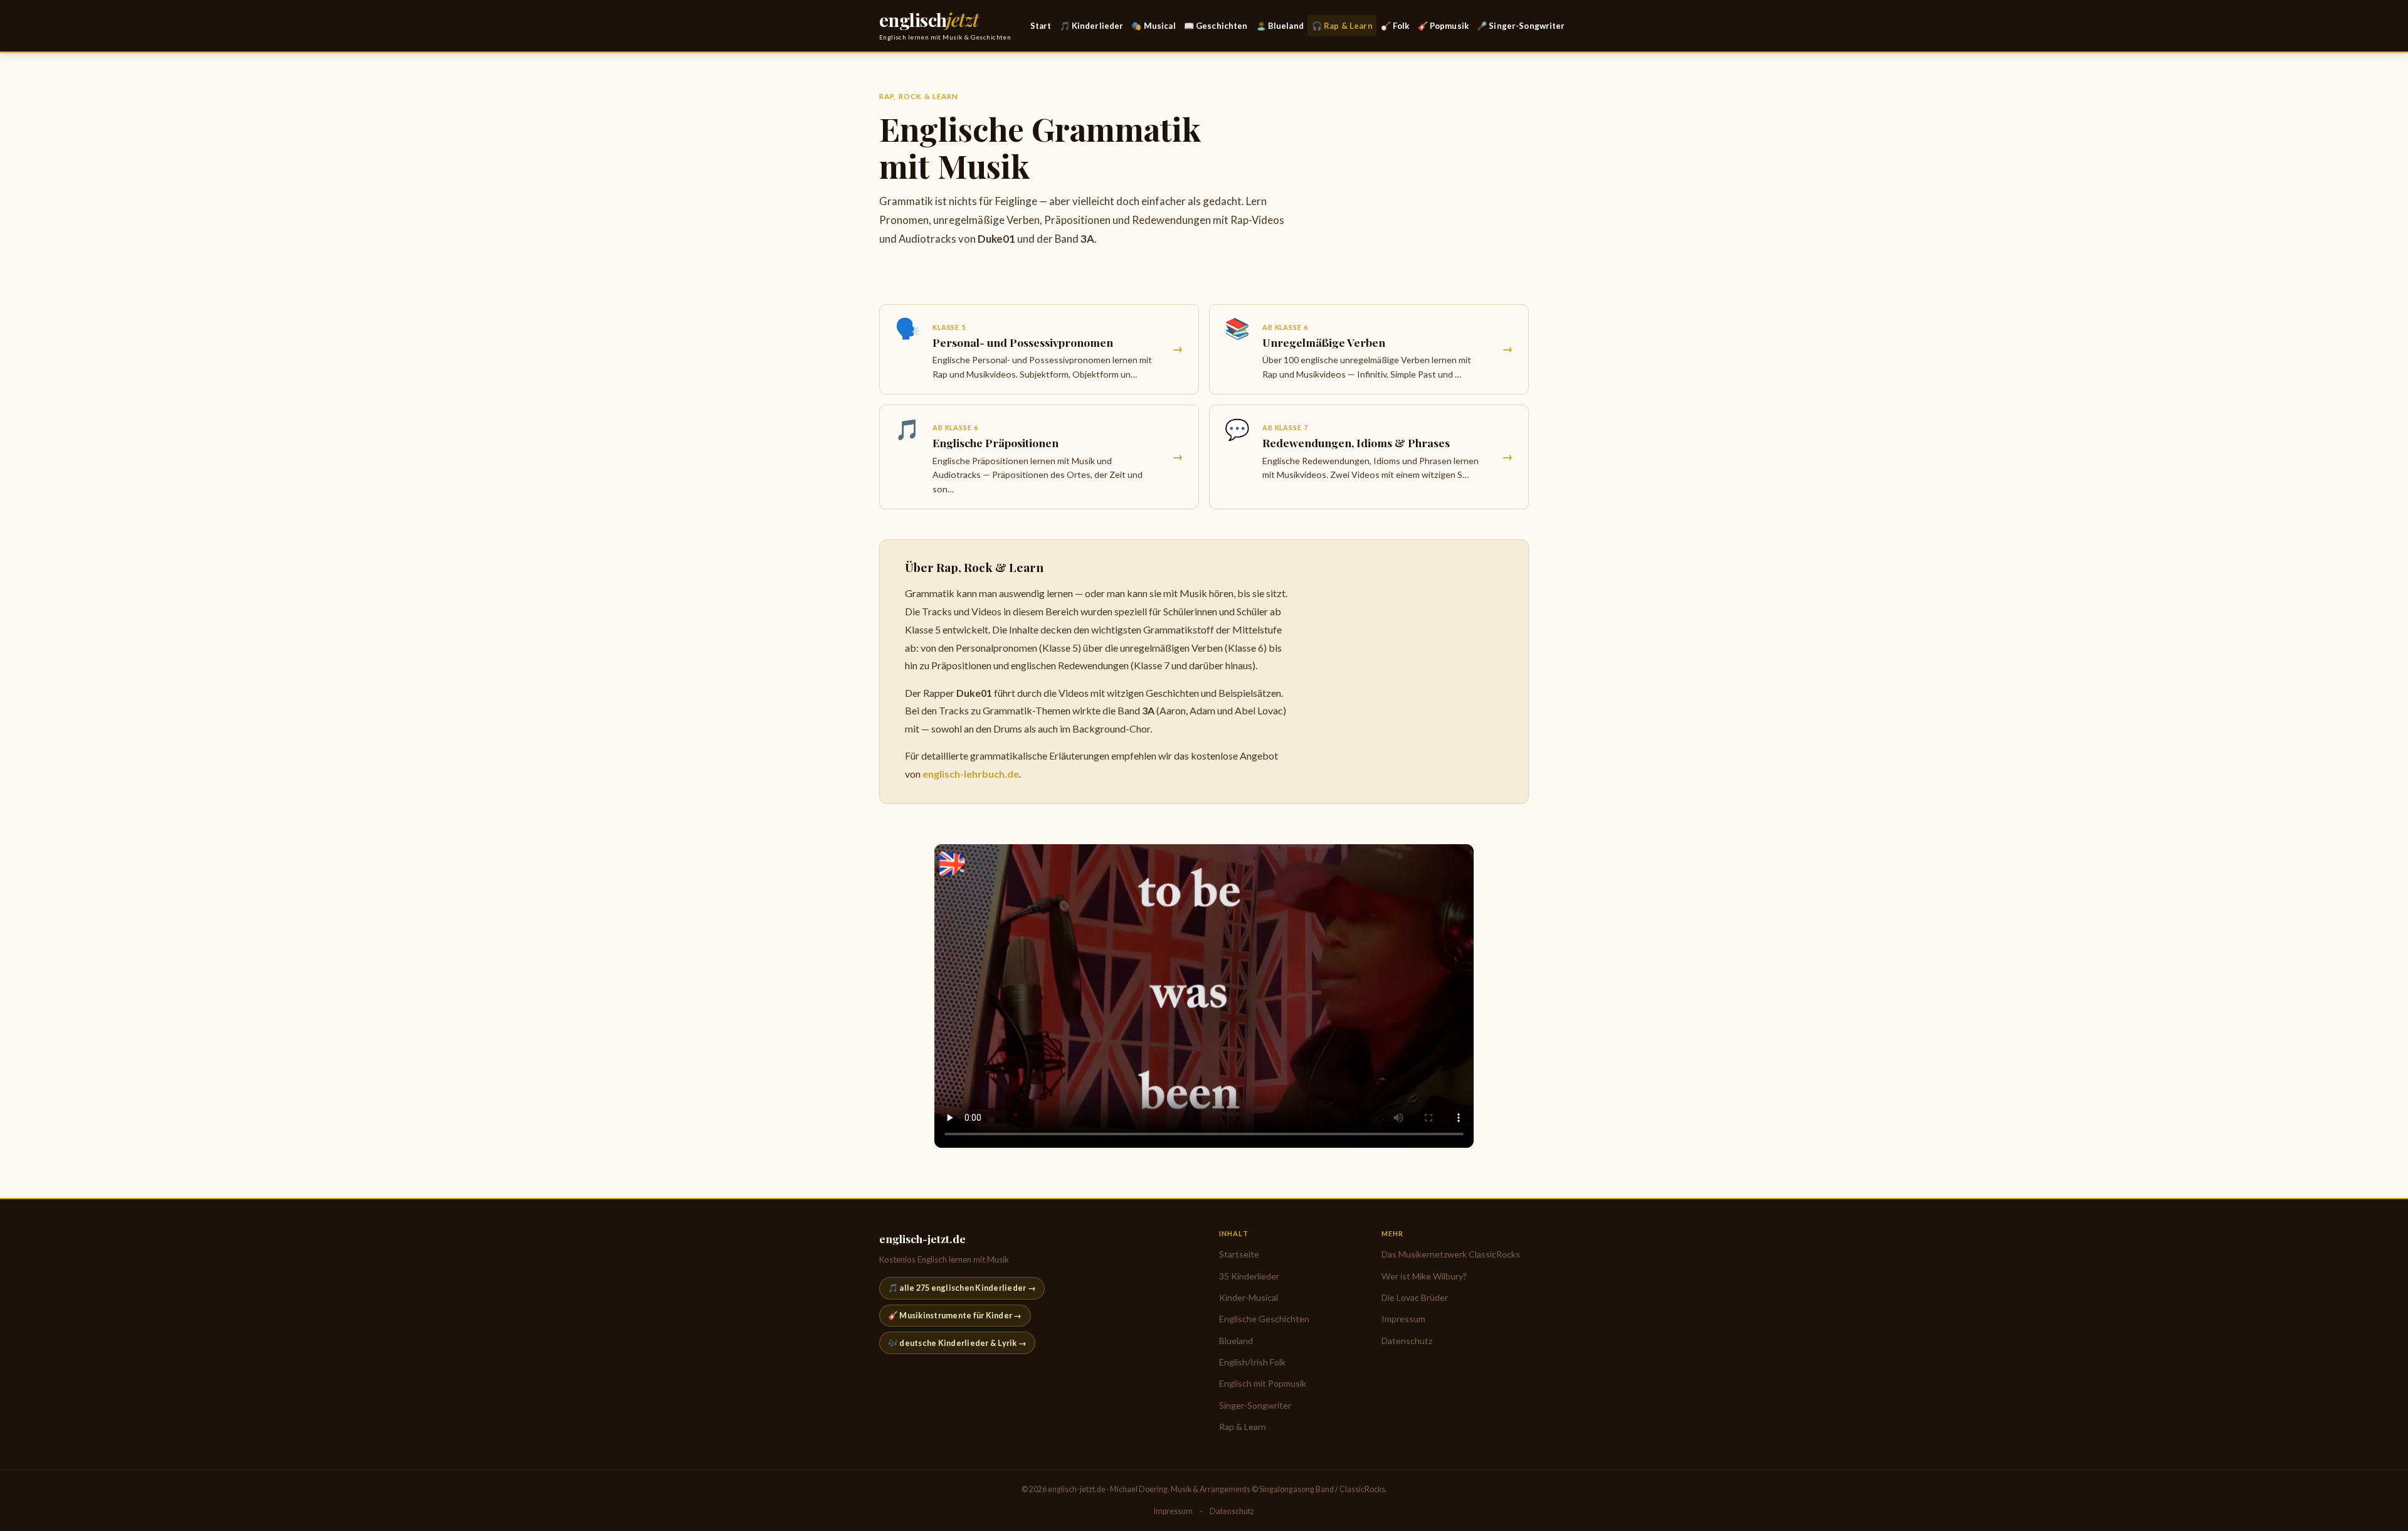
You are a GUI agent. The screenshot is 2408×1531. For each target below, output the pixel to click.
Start (1041, 26)
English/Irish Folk (1252, 1362)
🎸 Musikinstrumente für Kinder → (955, 1315)
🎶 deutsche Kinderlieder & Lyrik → (957, 1343)
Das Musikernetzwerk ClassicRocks (1451, 1254)
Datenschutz (1407, 1341)
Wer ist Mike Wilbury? (1424, 1276)
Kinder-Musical (1249, 1297)
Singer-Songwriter (1255, 1405)
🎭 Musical (1153, 26)
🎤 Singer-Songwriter (1521, 26)
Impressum (1403, 1319)
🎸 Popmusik (1443, 26)
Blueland (1236, 1341)
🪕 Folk (1395, 26)
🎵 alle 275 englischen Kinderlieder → (962, 1288)
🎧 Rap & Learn (1342, 26)
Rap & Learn (1243, 1427)
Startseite (1239, 1254)
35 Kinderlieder (1249, 1276)
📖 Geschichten (1216, 26)
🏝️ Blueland (1280, 26)
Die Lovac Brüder (1415, 1297)
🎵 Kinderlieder (1092, 26)
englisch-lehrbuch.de (971, 774)
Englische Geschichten (1264, 1319)
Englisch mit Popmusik (1263, 1383)
